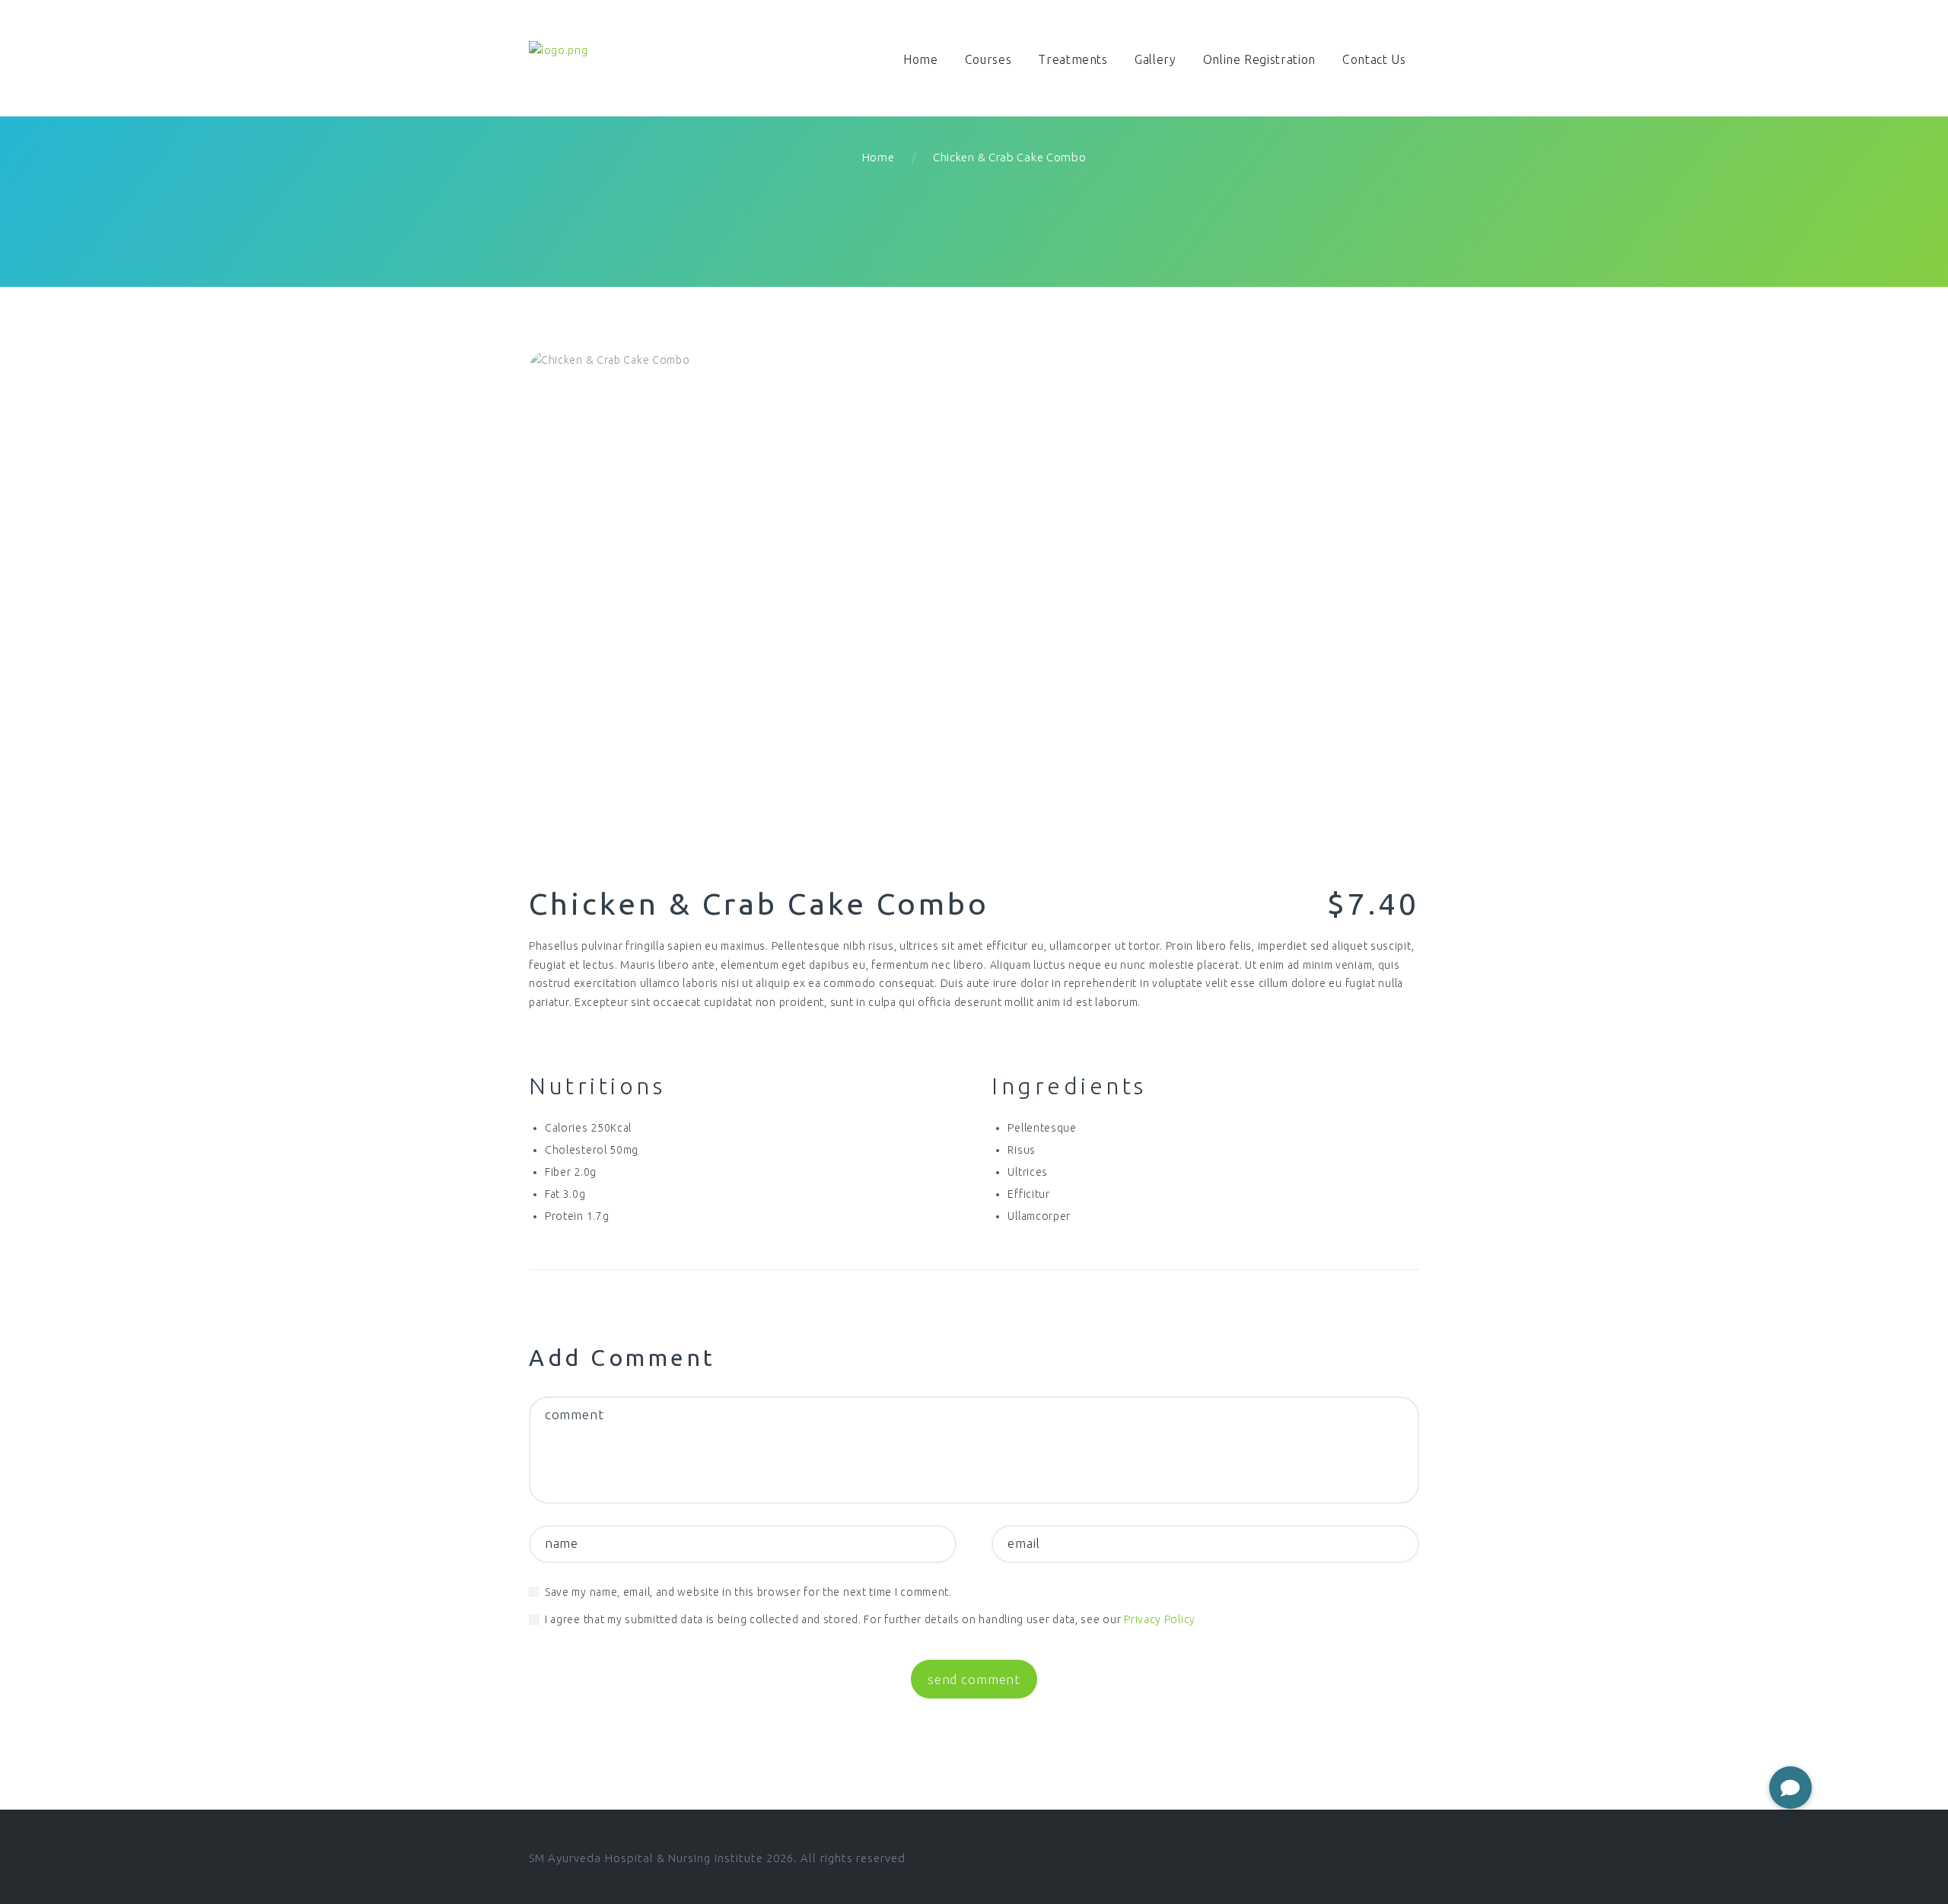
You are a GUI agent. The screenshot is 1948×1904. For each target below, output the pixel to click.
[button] (1790, 1788)
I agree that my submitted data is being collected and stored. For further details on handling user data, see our (870, 1619)
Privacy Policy (1160, 1619)
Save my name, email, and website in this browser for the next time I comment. (748, 1592)
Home (879, 157)
